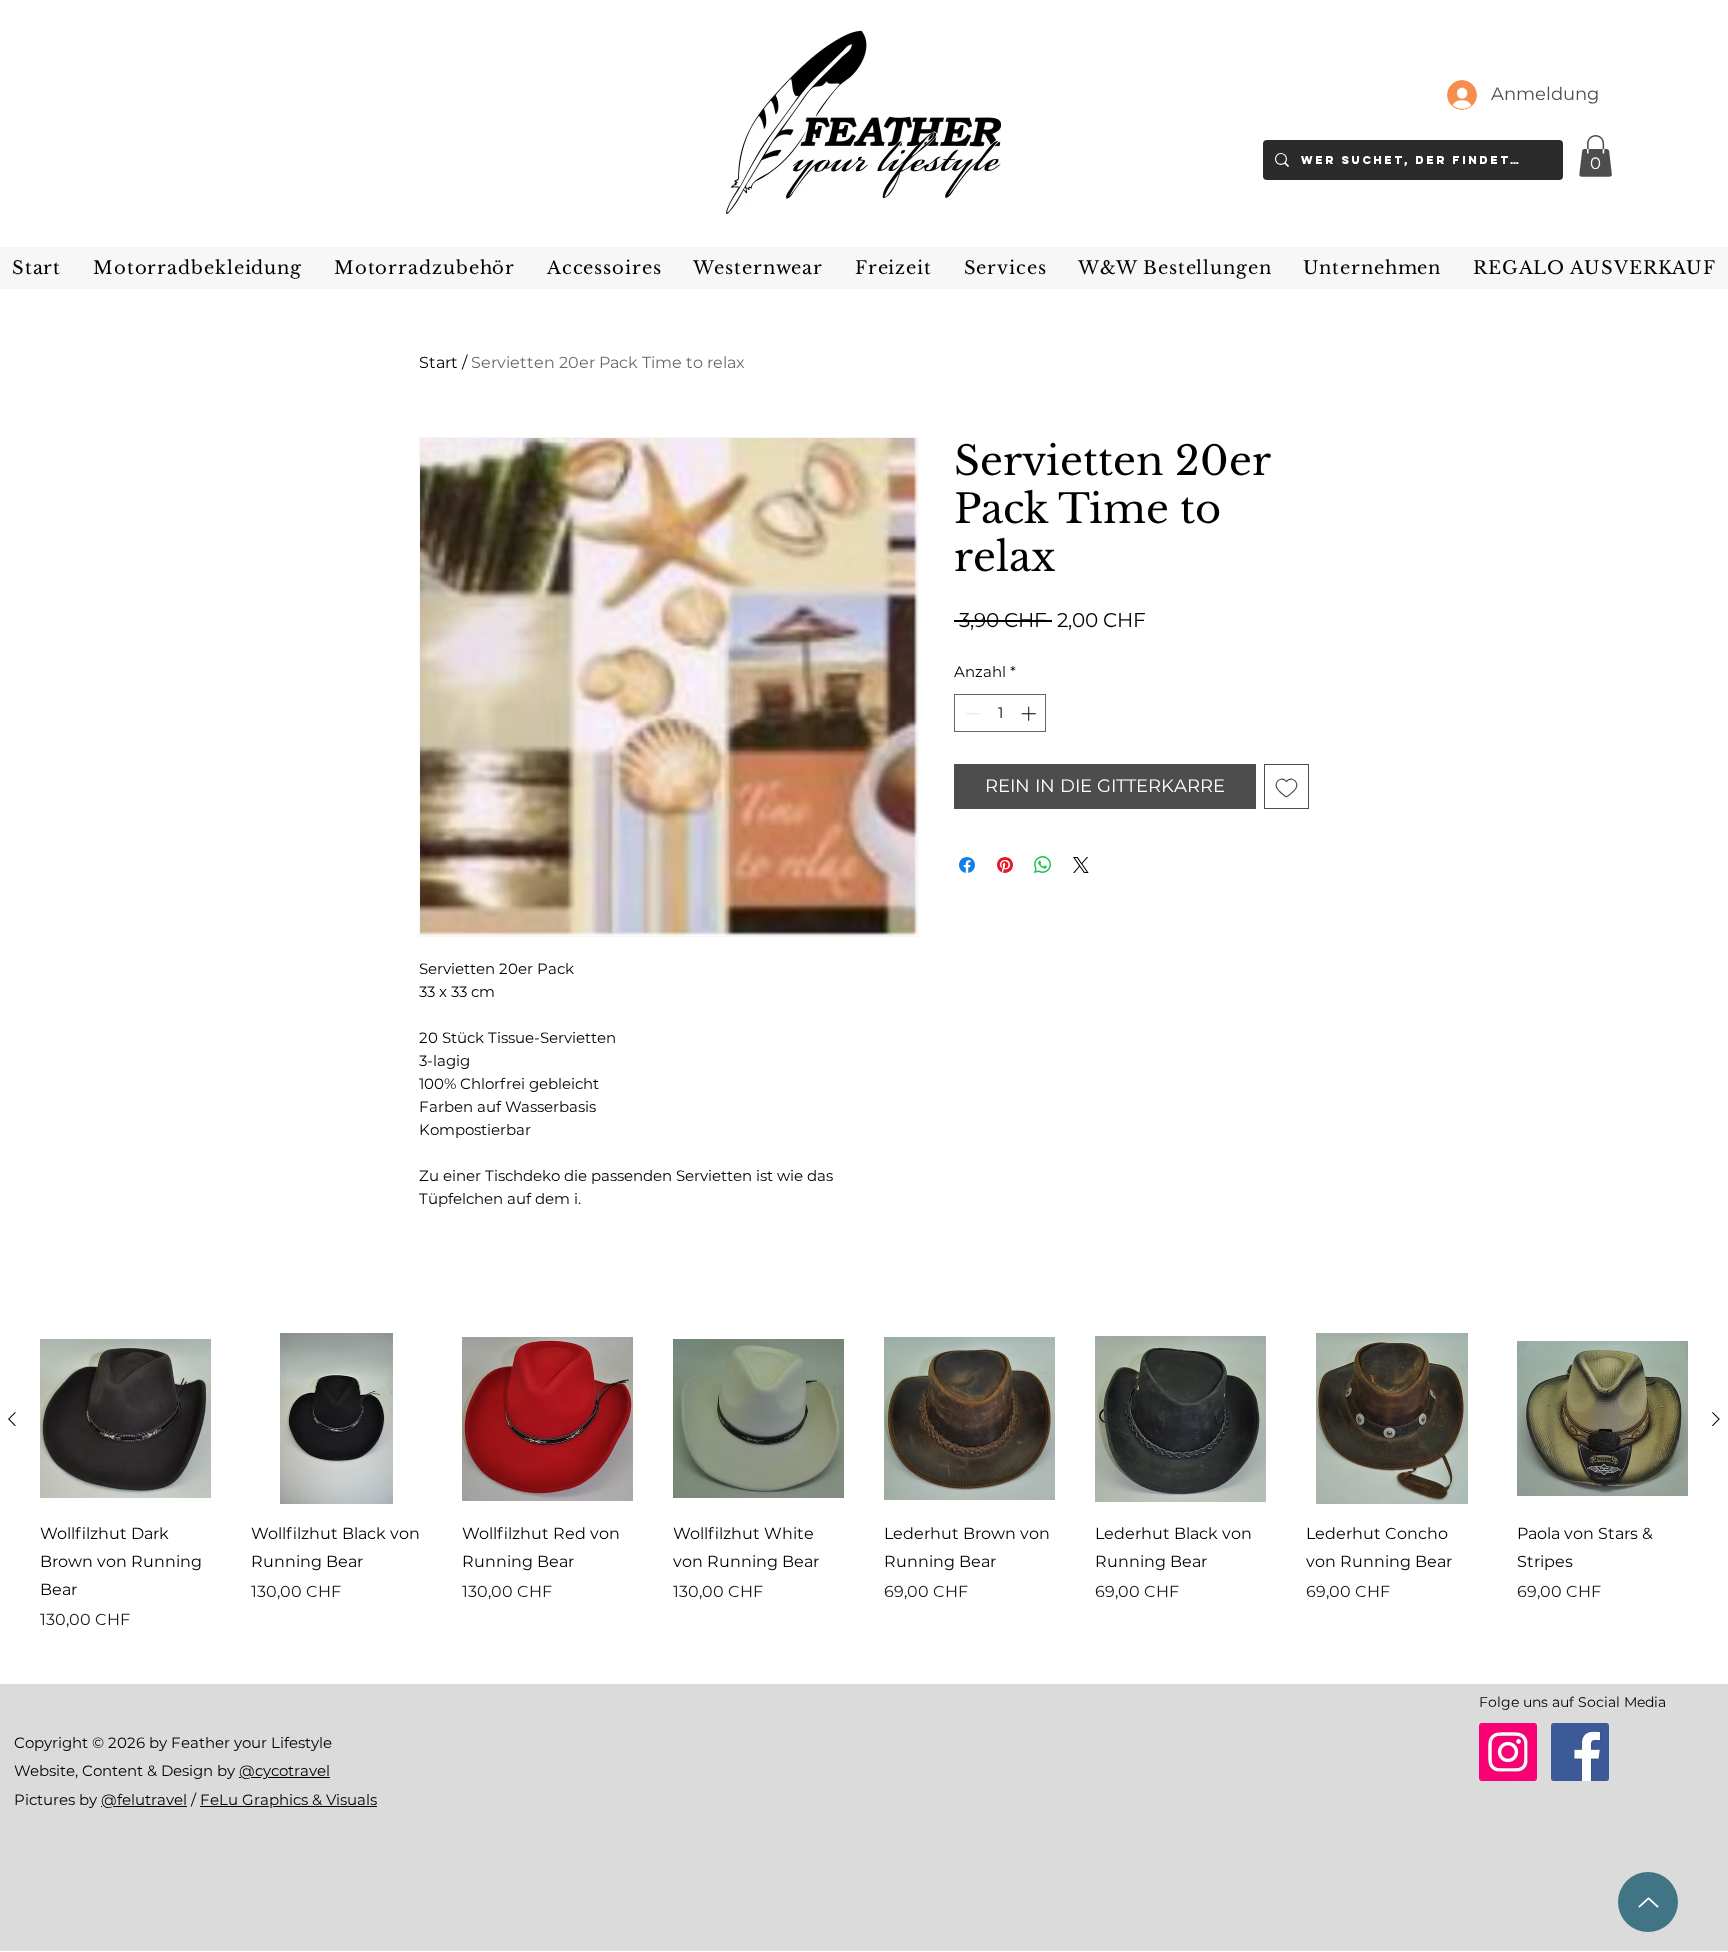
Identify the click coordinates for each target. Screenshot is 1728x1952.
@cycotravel (284, 1770)
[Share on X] (1081, 865)
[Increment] (1030, 713)
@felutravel (144, 1799)
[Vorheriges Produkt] (12, 1419)
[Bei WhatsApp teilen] (1043, 865)
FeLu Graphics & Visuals (288, 1799)
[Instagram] (1508, 1752)
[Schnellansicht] (125, 1418)
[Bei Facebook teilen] (967, 865)
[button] (1595, 156)
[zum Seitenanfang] (1648, 1902)
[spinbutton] (1000, 713)
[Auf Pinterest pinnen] (1005, 865)
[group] (864, 1496)
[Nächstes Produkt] (1716, 1419)
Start (438, 362)
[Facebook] (1580, 1752)
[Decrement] (970, 713)
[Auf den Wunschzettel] (1286, 786)
